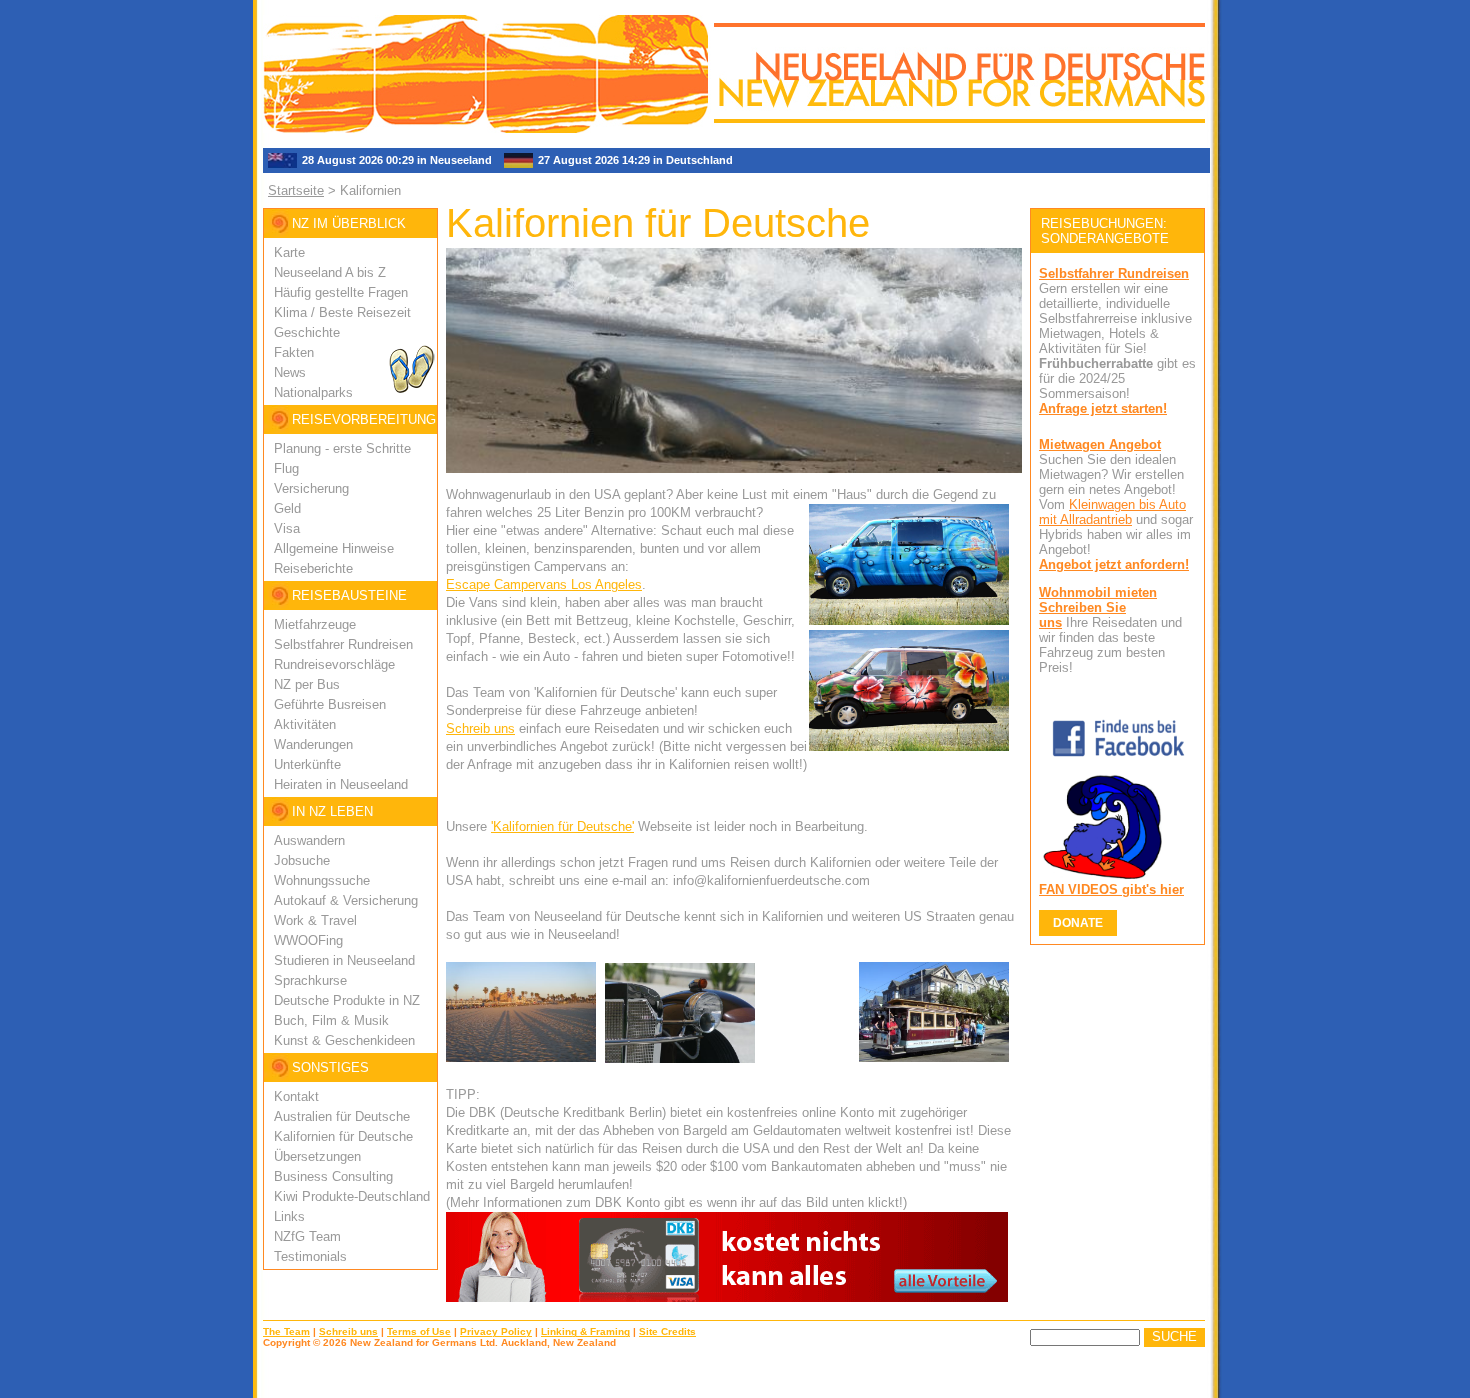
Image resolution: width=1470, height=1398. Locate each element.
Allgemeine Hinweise (334, 548)
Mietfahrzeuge (315, 624)
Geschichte (307, 332)
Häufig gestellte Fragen (341, 292)
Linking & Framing (585, 1331)
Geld (287, 508)
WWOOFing (308, 940)
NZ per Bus (307, 684)
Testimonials (310, 1256)
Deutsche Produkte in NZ (347, 1000)
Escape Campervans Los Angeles (544, 584)
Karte (289, 252)
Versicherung (311, 488)
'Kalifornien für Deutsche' (562, 826)
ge (388, 664)
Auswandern (309, 840)
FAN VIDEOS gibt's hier (1111, 889)
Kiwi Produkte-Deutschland (352, 1196)
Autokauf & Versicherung (346, 900)
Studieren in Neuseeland (344, 960)
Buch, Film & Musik (331, 1020)
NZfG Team (307, 1236)
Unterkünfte (307, 764)
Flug (286, 468)
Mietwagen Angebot (1100, 444)
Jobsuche (302, 860)
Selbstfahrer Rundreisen (343, 644)
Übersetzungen (317, 1156)
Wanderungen (313, 744)
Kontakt (296, 1096)
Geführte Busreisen (330, 704)
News (290, 372)
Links (289, 1216)
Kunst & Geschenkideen (344, 1040)
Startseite (296, 190)
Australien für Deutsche (342, 1116)
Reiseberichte (313, 568)
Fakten (294, 352)
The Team (286, 1331)
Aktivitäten (305, 724)
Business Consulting (333, 1176)
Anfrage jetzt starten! (1103, 408)
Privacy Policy (496, 1331)
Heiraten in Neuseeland (341, 784)
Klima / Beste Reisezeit (342, 312)
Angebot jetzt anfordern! (1114, 564)
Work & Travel (315, 920)
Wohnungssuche (322, 880)
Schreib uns (480, 728)
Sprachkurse (310, 980)
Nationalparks (313, 392)
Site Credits (667, 1331)
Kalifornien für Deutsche (343, 1136)
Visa (287, 528)
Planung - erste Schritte (342, 448)
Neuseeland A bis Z (330, 272)
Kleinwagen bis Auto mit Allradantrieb (1112, 512)
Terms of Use (419, 1331)
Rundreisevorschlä (327, 664)
